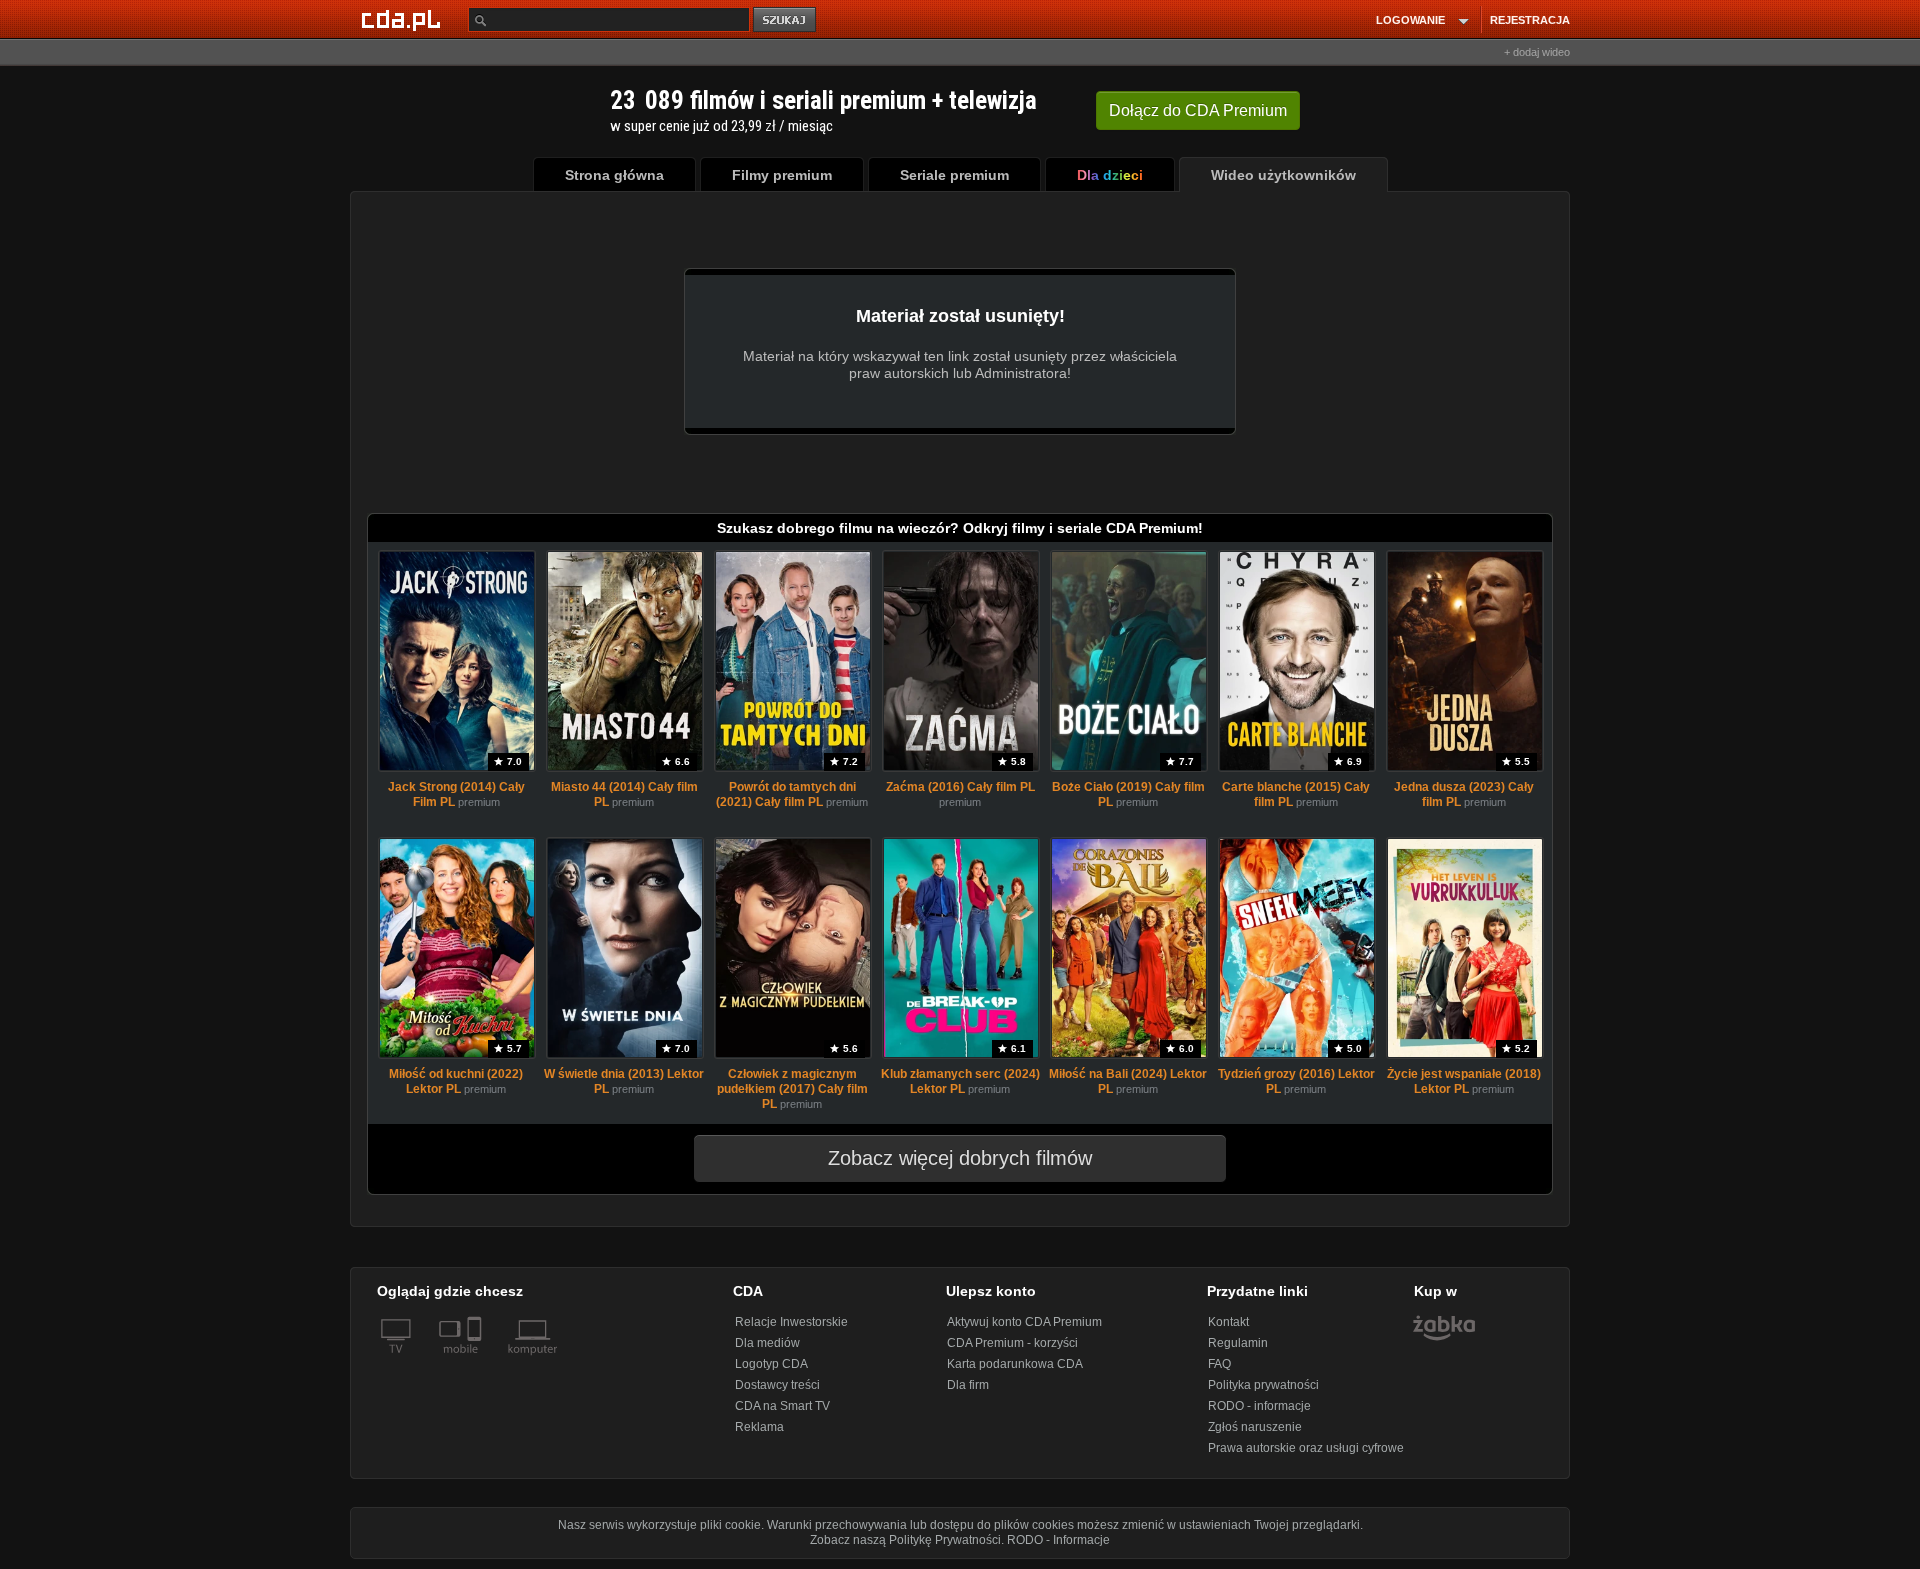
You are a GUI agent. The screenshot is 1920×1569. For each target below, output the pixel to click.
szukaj (786, 20)
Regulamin (1238, 1343)
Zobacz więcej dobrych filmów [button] (960, 1158)
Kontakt (1228, 1322)
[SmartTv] (476, 1361)
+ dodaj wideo (1537, 52)
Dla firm (968, 1385)
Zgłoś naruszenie (1255, 1427)
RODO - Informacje (1058, 1540)
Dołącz (1198, 110)
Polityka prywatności (1263, 1385)
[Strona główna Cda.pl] (404, 19)
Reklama (759, 1427)
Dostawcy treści (777, 1385)
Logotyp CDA (771, 1364)
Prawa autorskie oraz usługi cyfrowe (1306, 1448)
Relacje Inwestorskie (791, 1322)
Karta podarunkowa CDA (1015, 1364)
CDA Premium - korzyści (1012, 1343)
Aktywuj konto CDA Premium (1024, 1322)
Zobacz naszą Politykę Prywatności (905, 1540)
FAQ (1219, 1364)
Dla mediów (767, 1343)
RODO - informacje (1259, 1406)
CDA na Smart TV (782, 1406)
